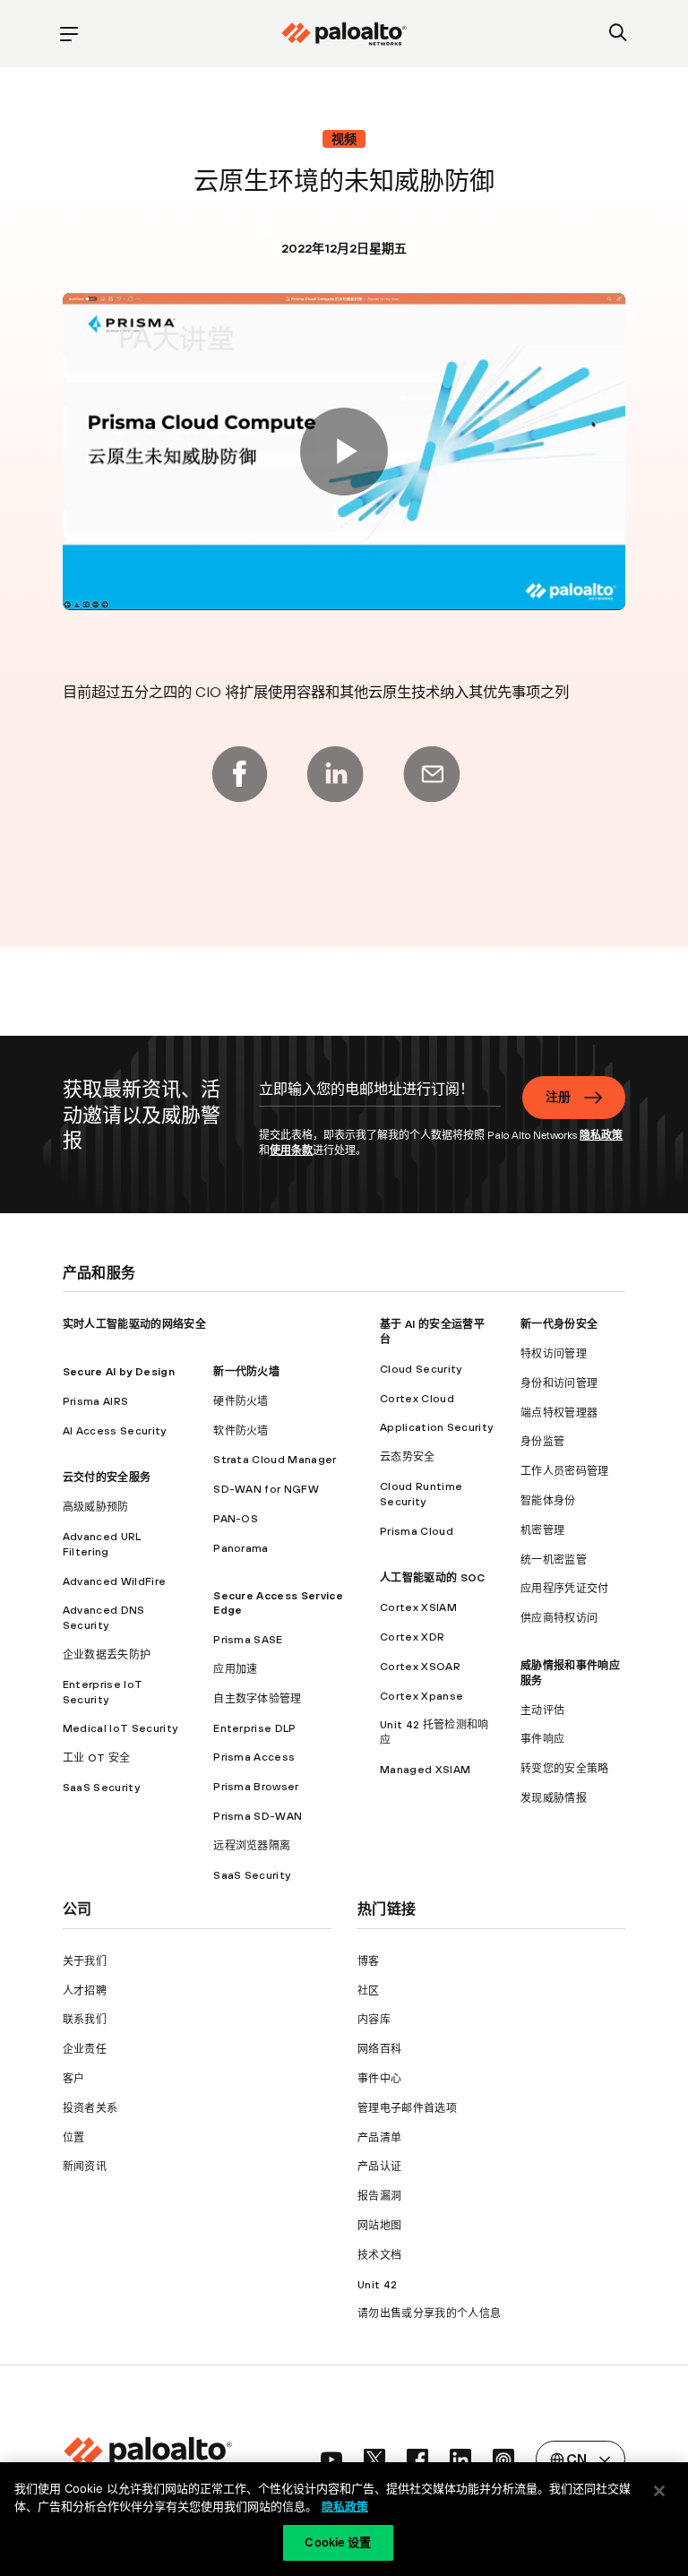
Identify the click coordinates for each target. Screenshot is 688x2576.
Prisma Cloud (417, 1531)
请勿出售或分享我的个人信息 (429, 2313)
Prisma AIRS (96, 1401)
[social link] (331, 2460)
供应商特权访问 (559, 1618)
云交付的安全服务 (107, 1478)
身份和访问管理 (559, 1383)
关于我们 (85, 1961)
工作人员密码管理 (565, 1471)
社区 (369, 1991)
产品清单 (379, 2138)
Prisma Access (254, 1757)
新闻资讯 (85, 2167)
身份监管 (542, 1442)
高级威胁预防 (96, 1507)
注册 (559, 1097)
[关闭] (659, 2491)
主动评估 (542, 1710)
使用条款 (291, 1150)
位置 (74, 2138)
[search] (619, 34)
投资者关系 (90, 2108)
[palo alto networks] (344, 34)
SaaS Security (101, 1788)
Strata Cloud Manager (275, 1460)
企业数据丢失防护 (107, 1655)
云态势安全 (408, 1457)
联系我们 (85, 2020)
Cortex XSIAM (418, 1607)
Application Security (436, 1427)
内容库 (374, 2020)
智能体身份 (548, 1501)
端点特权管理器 (559, 1413)
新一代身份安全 (559, 1324)
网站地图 (379, 2226)
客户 (74, 2079)
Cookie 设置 (338, 2542)
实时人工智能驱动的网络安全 (134, 1324)
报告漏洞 (379, 2196)
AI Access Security (115, 1431)
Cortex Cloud (417, 1399)
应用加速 (235, 1669)
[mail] (432, 774)
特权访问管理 (554, 1354)
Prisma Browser (256, 1787)
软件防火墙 (241, 1431)
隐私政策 (601, 1135)
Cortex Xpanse (421, 1696)
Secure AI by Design (119, 1372)
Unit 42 (377, 2285)
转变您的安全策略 (565, 1769)
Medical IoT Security (120, 1728)
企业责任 (85, 2049)
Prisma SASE (248, 1640)
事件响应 (542, 1739)
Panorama (241, 1548)
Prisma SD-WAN (258, 1816)
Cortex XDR (412, 1637)
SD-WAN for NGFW (266, 1489)
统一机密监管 (554, 1560)
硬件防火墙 (241, 1401)
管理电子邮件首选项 (407, 2108)
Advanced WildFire (114, 1581)
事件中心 (379, 2079)
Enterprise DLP (254, 1728)
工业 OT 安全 (97, 1758)
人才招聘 (85, 1991)
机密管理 (542, 1530)
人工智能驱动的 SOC (433, 1578)
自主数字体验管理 (258, 1699)
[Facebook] (239, 774)
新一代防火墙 (246, 1372)
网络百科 (379, 2049)
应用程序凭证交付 (565, 1589)
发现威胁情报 (554, 1798)
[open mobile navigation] (69, 34)
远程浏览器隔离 (252, 1846)
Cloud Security (421, 1369)
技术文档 (379, 2255)
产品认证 (379, 2167)
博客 (369, 1961)
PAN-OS (236, 1519)
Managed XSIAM (425, 1770)
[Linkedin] (335, 774)
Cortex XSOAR (420, 1667)
